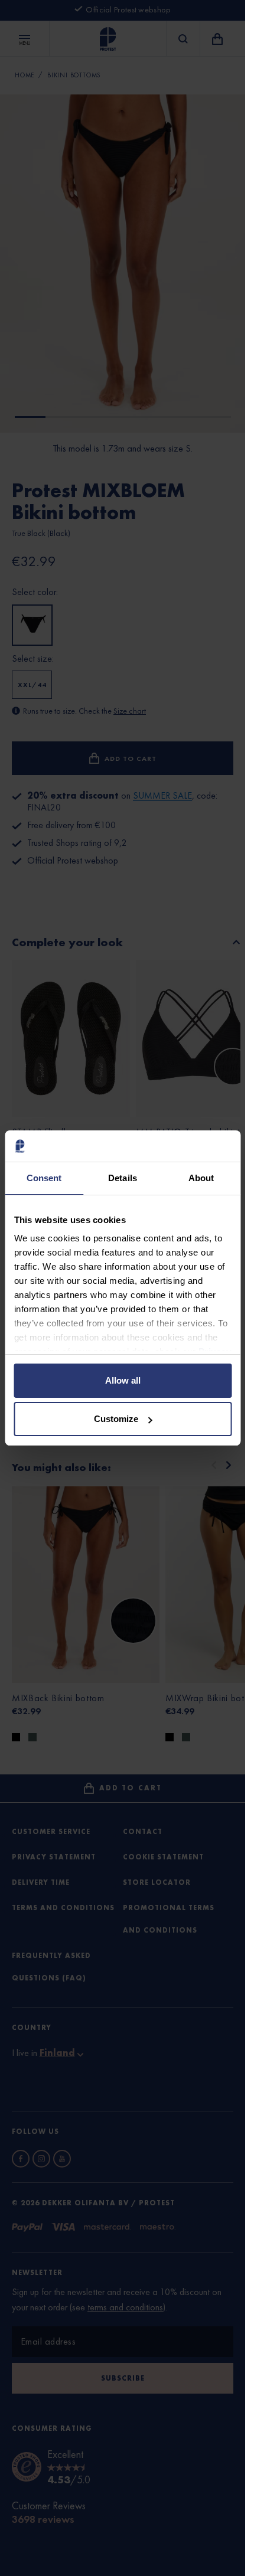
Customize (116, 1419)
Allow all (123, 1380)
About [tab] (201, 1178)
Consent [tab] (44, 1178)
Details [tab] (123, 1178)
